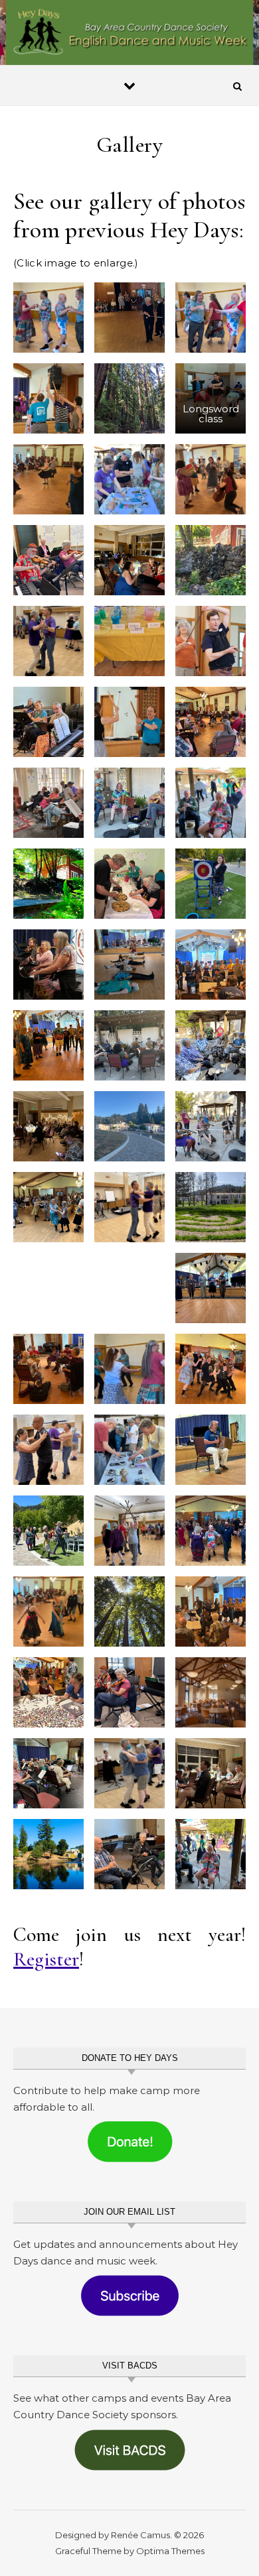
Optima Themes (170, 2551)
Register (46, 1959)
